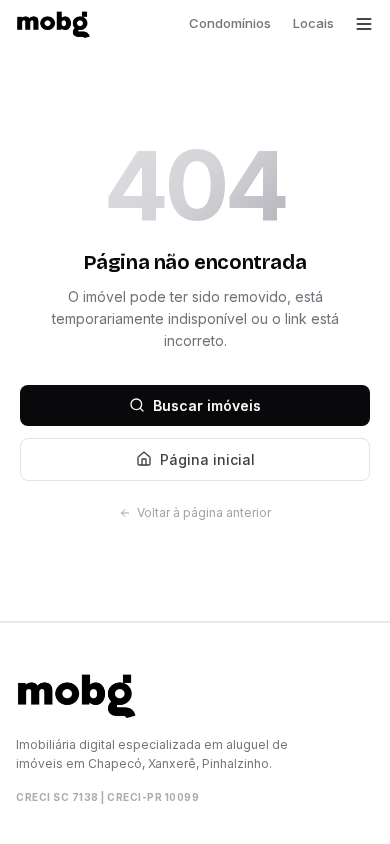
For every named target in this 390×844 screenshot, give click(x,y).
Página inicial (207, 459)
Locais (313, 23)
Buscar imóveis (207, 405)
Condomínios (230, 23)
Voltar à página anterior (204, 512)
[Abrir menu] (364, 24)
